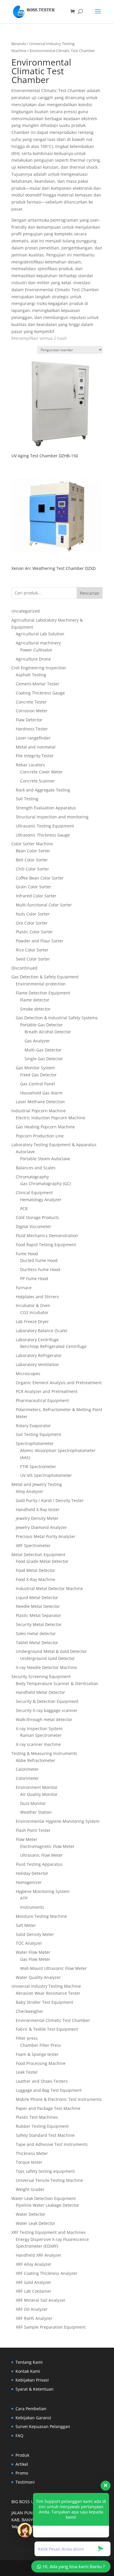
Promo (22, 2473)
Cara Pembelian (31, 2409)
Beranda (19, 44)
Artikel (22, 2464)
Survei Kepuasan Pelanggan (43, 2426)
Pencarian (90, 593)
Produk (22, 2455)
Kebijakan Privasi (32, 2380)
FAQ (19, 2436)
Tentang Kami (29, 2362)
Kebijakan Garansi (33, 2418)
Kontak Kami (28, 2371)
